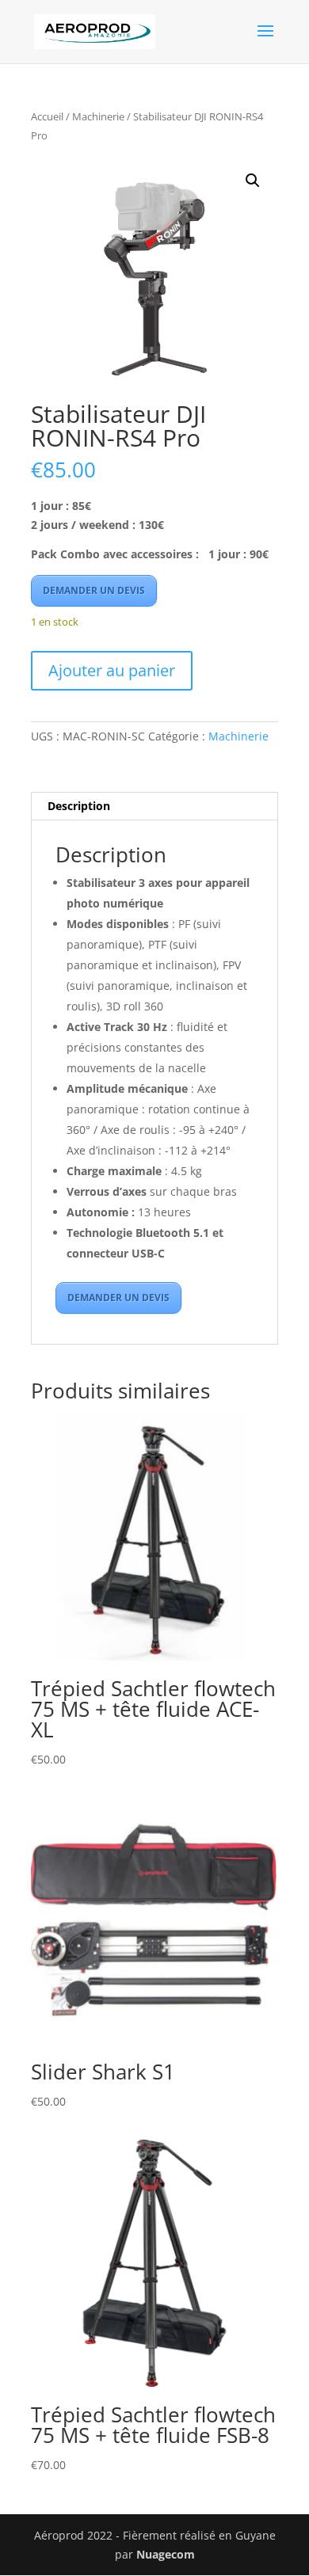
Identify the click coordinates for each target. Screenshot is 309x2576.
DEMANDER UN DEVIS (94, 590)
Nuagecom (166, 2554)
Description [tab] (79, 806)
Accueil (47, 116)
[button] (253, 181)
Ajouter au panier (112, 670)
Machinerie (98, 116)
